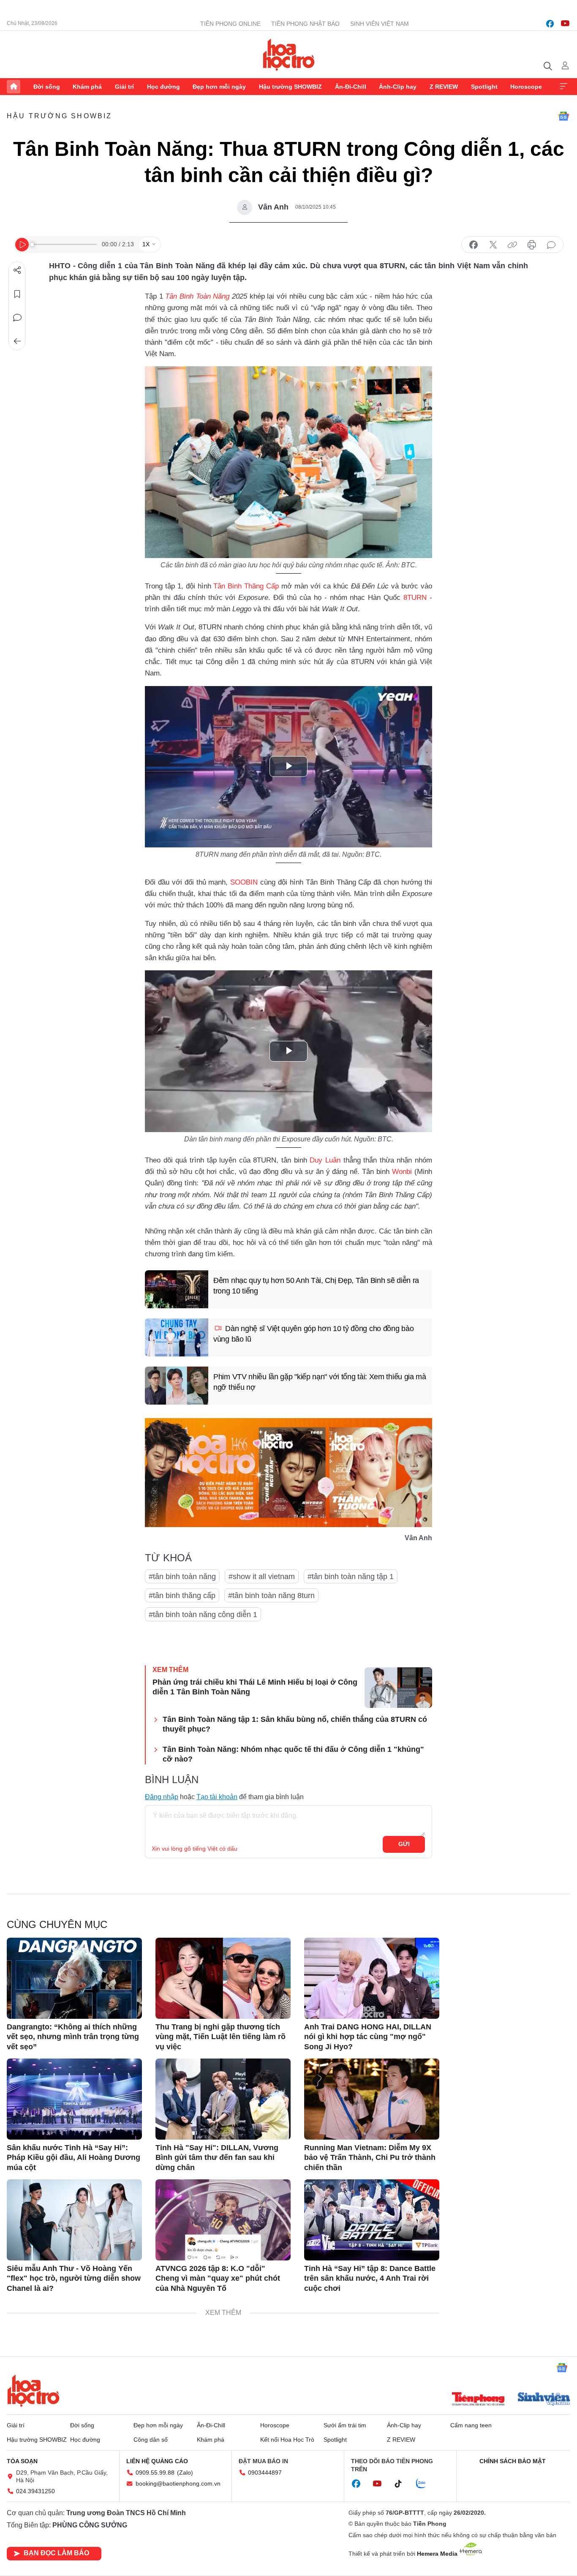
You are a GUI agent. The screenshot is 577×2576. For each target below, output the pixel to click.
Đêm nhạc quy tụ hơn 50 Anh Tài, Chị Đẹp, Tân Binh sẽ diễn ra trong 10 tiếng (316, 1286)
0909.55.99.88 (155, 2473)
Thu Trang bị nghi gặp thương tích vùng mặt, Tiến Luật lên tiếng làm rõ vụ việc (220, 2037)
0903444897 (265, 2473)
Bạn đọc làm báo (56, 2553)
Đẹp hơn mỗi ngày (219, 87)
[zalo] (425, 2484)
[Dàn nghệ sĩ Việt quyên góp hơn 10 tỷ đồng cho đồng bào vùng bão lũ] (177, 1337)
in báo (532, 245)
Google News (563, 116)
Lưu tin (17, 294)
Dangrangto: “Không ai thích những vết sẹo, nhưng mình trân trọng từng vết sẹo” (73, 2037)
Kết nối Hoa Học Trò (287, 2440)
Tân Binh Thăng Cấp (246, 586)
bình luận (551, 245)
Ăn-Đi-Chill (351, 87)
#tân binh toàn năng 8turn (271, 1596)
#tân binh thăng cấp (182, 1596)
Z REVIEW (444, 87)
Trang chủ (14, 87)
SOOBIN (244, 882)
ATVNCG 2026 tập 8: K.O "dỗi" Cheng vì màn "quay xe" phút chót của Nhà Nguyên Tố (218, 2278)
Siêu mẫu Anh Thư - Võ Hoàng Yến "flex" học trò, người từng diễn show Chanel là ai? (74, 2278)
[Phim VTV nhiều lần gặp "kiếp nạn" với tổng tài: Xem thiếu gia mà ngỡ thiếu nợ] (177, 1386)
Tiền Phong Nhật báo (305, 24)
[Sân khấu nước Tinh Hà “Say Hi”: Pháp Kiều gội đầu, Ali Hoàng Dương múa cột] (74, 2099)
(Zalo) (185, 2473)
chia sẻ (474, 245)
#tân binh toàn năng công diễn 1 (203, 1615)
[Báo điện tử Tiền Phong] (478, 2400)
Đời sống (47, 87)
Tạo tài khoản (217, 1797)
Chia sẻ (17, 270)
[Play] (22, 245)
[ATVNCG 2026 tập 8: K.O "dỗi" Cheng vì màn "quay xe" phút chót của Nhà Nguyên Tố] (223, 2220)
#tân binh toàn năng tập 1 (351, 1577)
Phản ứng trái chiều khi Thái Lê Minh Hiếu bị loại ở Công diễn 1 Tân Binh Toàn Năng (255, 1687)
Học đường (163, 87)
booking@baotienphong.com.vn (178, 2483)
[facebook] (550, 24)
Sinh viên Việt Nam (380, 24)
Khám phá (87, 87)
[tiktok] (403, 2484)
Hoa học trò (33, 2391)
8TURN (415, 598)
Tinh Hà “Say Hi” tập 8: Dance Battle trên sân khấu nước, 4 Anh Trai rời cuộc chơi (370, 2278)
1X (146, 244)
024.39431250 (35, 2491)
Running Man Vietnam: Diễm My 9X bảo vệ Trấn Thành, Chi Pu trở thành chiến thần (370, 2158)
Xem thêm (563, 87)
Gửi (404, 1844)
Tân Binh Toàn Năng (197, 296)
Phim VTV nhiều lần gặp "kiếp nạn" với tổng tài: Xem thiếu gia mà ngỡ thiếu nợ (320, 1382)
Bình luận (17, 318)
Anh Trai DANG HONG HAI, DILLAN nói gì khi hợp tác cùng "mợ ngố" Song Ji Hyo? (368, 2037)
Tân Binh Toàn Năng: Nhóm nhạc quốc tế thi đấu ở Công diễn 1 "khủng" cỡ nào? (293, 1754)
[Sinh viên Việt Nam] (544, 2400)
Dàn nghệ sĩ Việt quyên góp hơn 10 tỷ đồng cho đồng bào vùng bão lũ (313, 1334)
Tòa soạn (22, 2461)
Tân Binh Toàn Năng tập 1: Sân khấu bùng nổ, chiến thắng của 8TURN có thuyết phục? (295, 1724)
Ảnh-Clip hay (398, 87)
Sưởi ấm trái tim (345, 2425)
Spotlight (484, 87)
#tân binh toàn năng (182, 1577)
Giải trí (124, 87)
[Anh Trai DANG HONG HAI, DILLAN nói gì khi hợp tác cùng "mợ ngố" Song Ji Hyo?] (372, 1978)
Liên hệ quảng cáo (157, 2461)
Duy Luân (325, 1160)
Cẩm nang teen (471, 2425)
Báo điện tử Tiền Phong (289, 54)
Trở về (17, 341)
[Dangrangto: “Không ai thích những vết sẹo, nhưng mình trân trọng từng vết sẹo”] (74, 1978)
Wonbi (402, 1172)
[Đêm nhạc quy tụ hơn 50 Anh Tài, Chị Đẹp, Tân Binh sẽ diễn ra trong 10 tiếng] (177, 1289)
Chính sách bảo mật (513, 2461)
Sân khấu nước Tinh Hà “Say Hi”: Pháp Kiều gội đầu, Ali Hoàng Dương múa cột (73, 2158)
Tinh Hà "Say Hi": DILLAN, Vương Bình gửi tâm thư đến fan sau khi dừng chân (217, 2158)
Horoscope (526, 87)
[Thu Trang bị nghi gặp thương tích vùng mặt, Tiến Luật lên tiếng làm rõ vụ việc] (223, 1978)
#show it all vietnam (262, 1577)
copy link (512, 245)
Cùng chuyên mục (57, 1924)
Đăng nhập (162, 1797)
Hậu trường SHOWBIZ (290, 87)
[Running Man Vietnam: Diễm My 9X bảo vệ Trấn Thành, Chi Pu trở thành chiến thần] (372, 2099)
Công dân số (151, 2440)
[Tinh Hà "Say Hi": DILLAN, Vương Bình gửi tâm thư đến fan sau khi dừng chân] (223, 2099)
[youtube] (565, 24)
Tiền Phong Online (230, 24)
